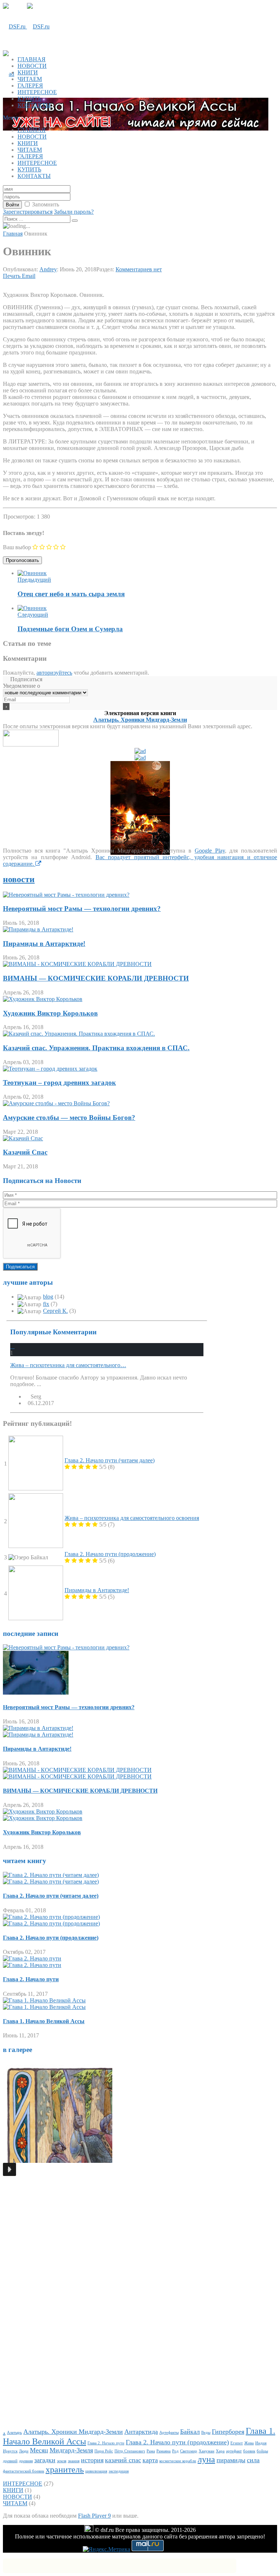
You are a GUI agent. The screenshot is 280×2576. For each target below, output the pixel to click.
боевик (249, 2451)
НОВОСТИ (32, 66)
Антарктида (141, 2432)
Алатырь (14, 2433)
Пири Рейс (104, 2451)
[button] (9, 2169)
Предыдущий (34, 580)
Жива (249, 2443)
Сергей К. (55, 1311)
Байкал (190, 2432)
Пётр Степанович (130, 2451)
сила (253, 2460)
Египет (237, 2443)
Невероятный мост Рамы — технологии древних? (82, 909)
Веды (206, 2433)
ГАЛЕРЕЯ (30, 86)
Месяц (39, 2450)
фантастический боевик (24, 2471)
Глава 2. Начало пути (31, 1979)
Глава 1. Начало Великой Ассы (44, 2021)
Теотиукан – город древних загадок (59, 1083)
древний (10, 2461)
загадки (45, 2460)
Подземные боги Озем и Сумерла (70, 629)
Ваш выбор (17, 547)
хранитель (65, 2469)
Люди (24, 2451)
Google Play (210, 851)
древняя (26, 2461)
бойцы (262, 2451)
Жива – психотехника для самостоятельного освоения (132, 1518)
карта (150, 2460)
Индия (261, 2443)
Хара (220, 2451)
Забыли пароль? (74, 212)
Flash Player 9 (94, 2516)
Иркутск (10, 2451)
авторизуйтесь (54, 673)
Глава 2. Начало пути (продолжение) (110, 1554)
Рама (151, 2451)
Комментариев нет (139, 269)
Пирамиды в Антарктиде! (44, 944)
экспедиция (119, 2471)
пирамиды (231, 2460)
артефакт (234, 2451)
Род (175, 2451)
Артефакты (169, 2433)
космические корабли (178, 2461)
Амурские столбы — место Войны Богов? (69, 1118)
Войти (12, 205)
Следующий (33, 615)
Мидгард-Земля (71, 2450)
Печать (12, 276)
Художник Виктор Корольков (50, 1013)
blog (48, 1297)
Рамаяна (164, 2451)
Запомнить (46, 204)
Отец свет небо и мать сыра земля (71, 594)
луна (206, 2459)
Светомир (189, 2451)
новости (19, 879)
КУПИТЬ (29, 99)
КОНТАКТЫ (34, 105)
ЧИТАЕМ (30, 79)
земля (62, 2461)
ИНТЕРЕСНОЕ (37, 92)
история (92, 2460)
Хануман (207, 2451)
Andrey (48, 269)
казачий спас (123, 2460)
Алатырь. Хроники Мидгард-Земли (140, 720)
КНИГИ (28, 72)
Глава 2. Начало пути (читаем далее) (110, 1460)
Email (29, 276)
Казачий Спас (25, 1152)
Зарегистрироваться (28, 212)
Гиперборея (228, 2432)
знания (74, 2461)
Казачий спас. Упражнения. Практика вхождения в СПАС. (96, 1048)
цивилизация (96, 2471)
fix (46, 1304)
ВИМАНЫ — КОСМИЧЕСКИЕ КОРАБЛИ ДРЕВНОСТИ (96, 978)
